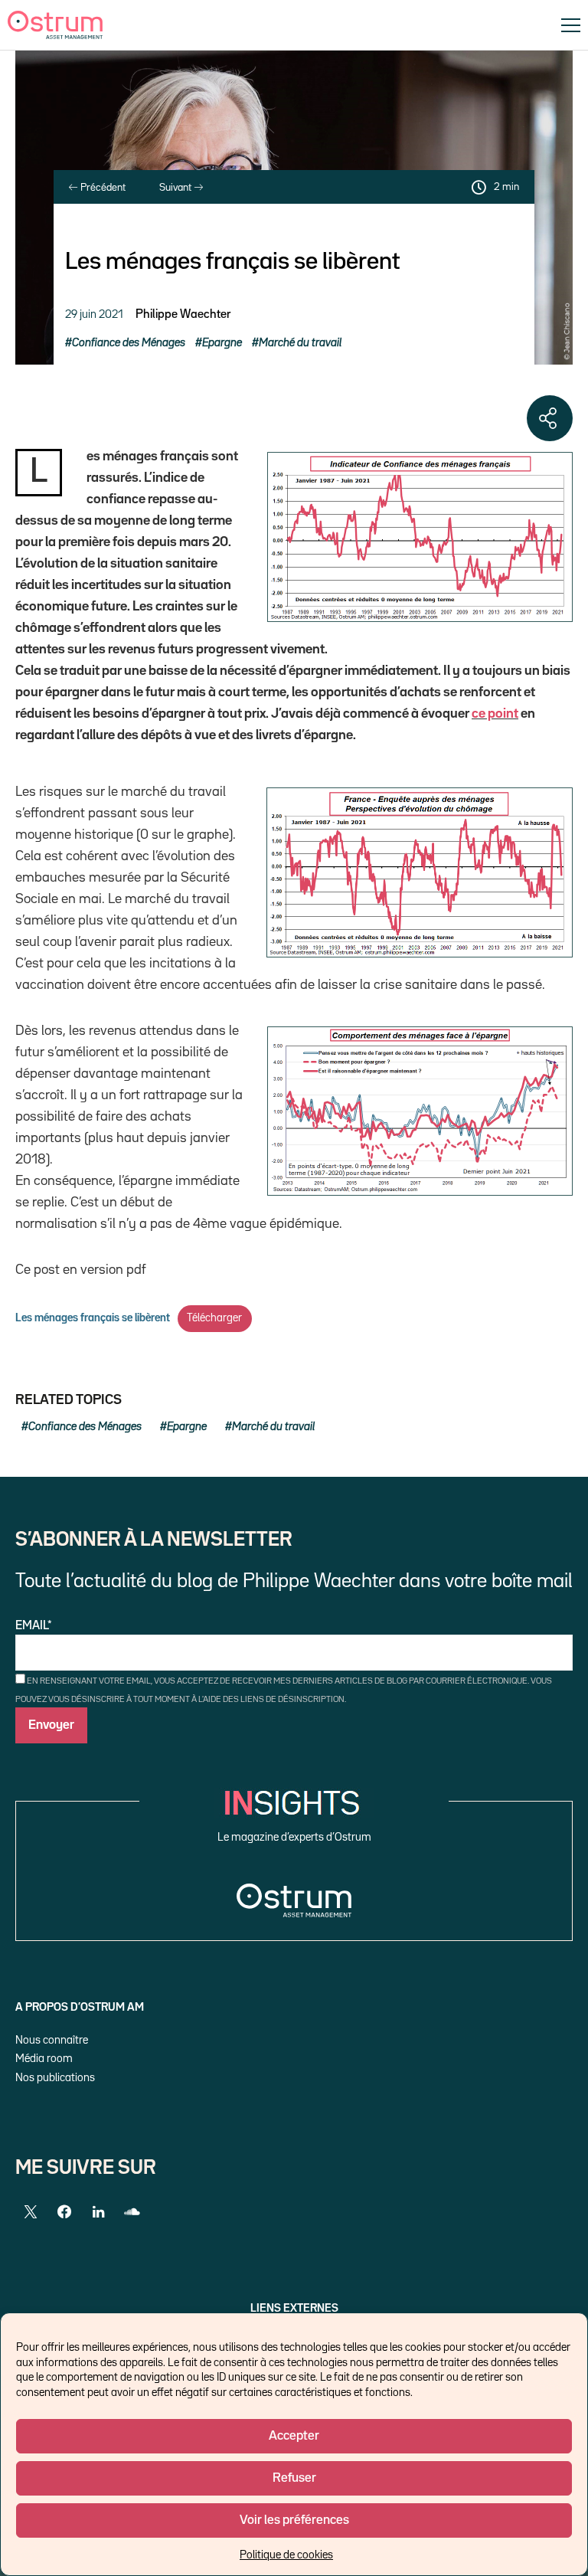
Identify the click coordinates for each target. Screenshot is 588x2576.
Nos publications (55, 2078)
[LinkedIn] (98, 2212)
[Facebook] (64, 2212)
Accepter (294, 2436)
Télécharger (214, 1318)
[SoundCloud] (132, 2212)
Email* (34, 1626)
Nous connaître (52, 2040)
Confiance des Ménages (129, 343)
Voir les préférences (294, 2520)
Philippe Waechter (183, 315)
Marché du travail (300, 343)
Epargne (222, 343)
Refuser (294, 2478)
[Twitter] (31, 2212)
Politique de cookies (286, 2555)
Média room (44, 2059)
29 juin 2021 (94, 314)
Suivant (176, 188)
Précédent (102, 188)
